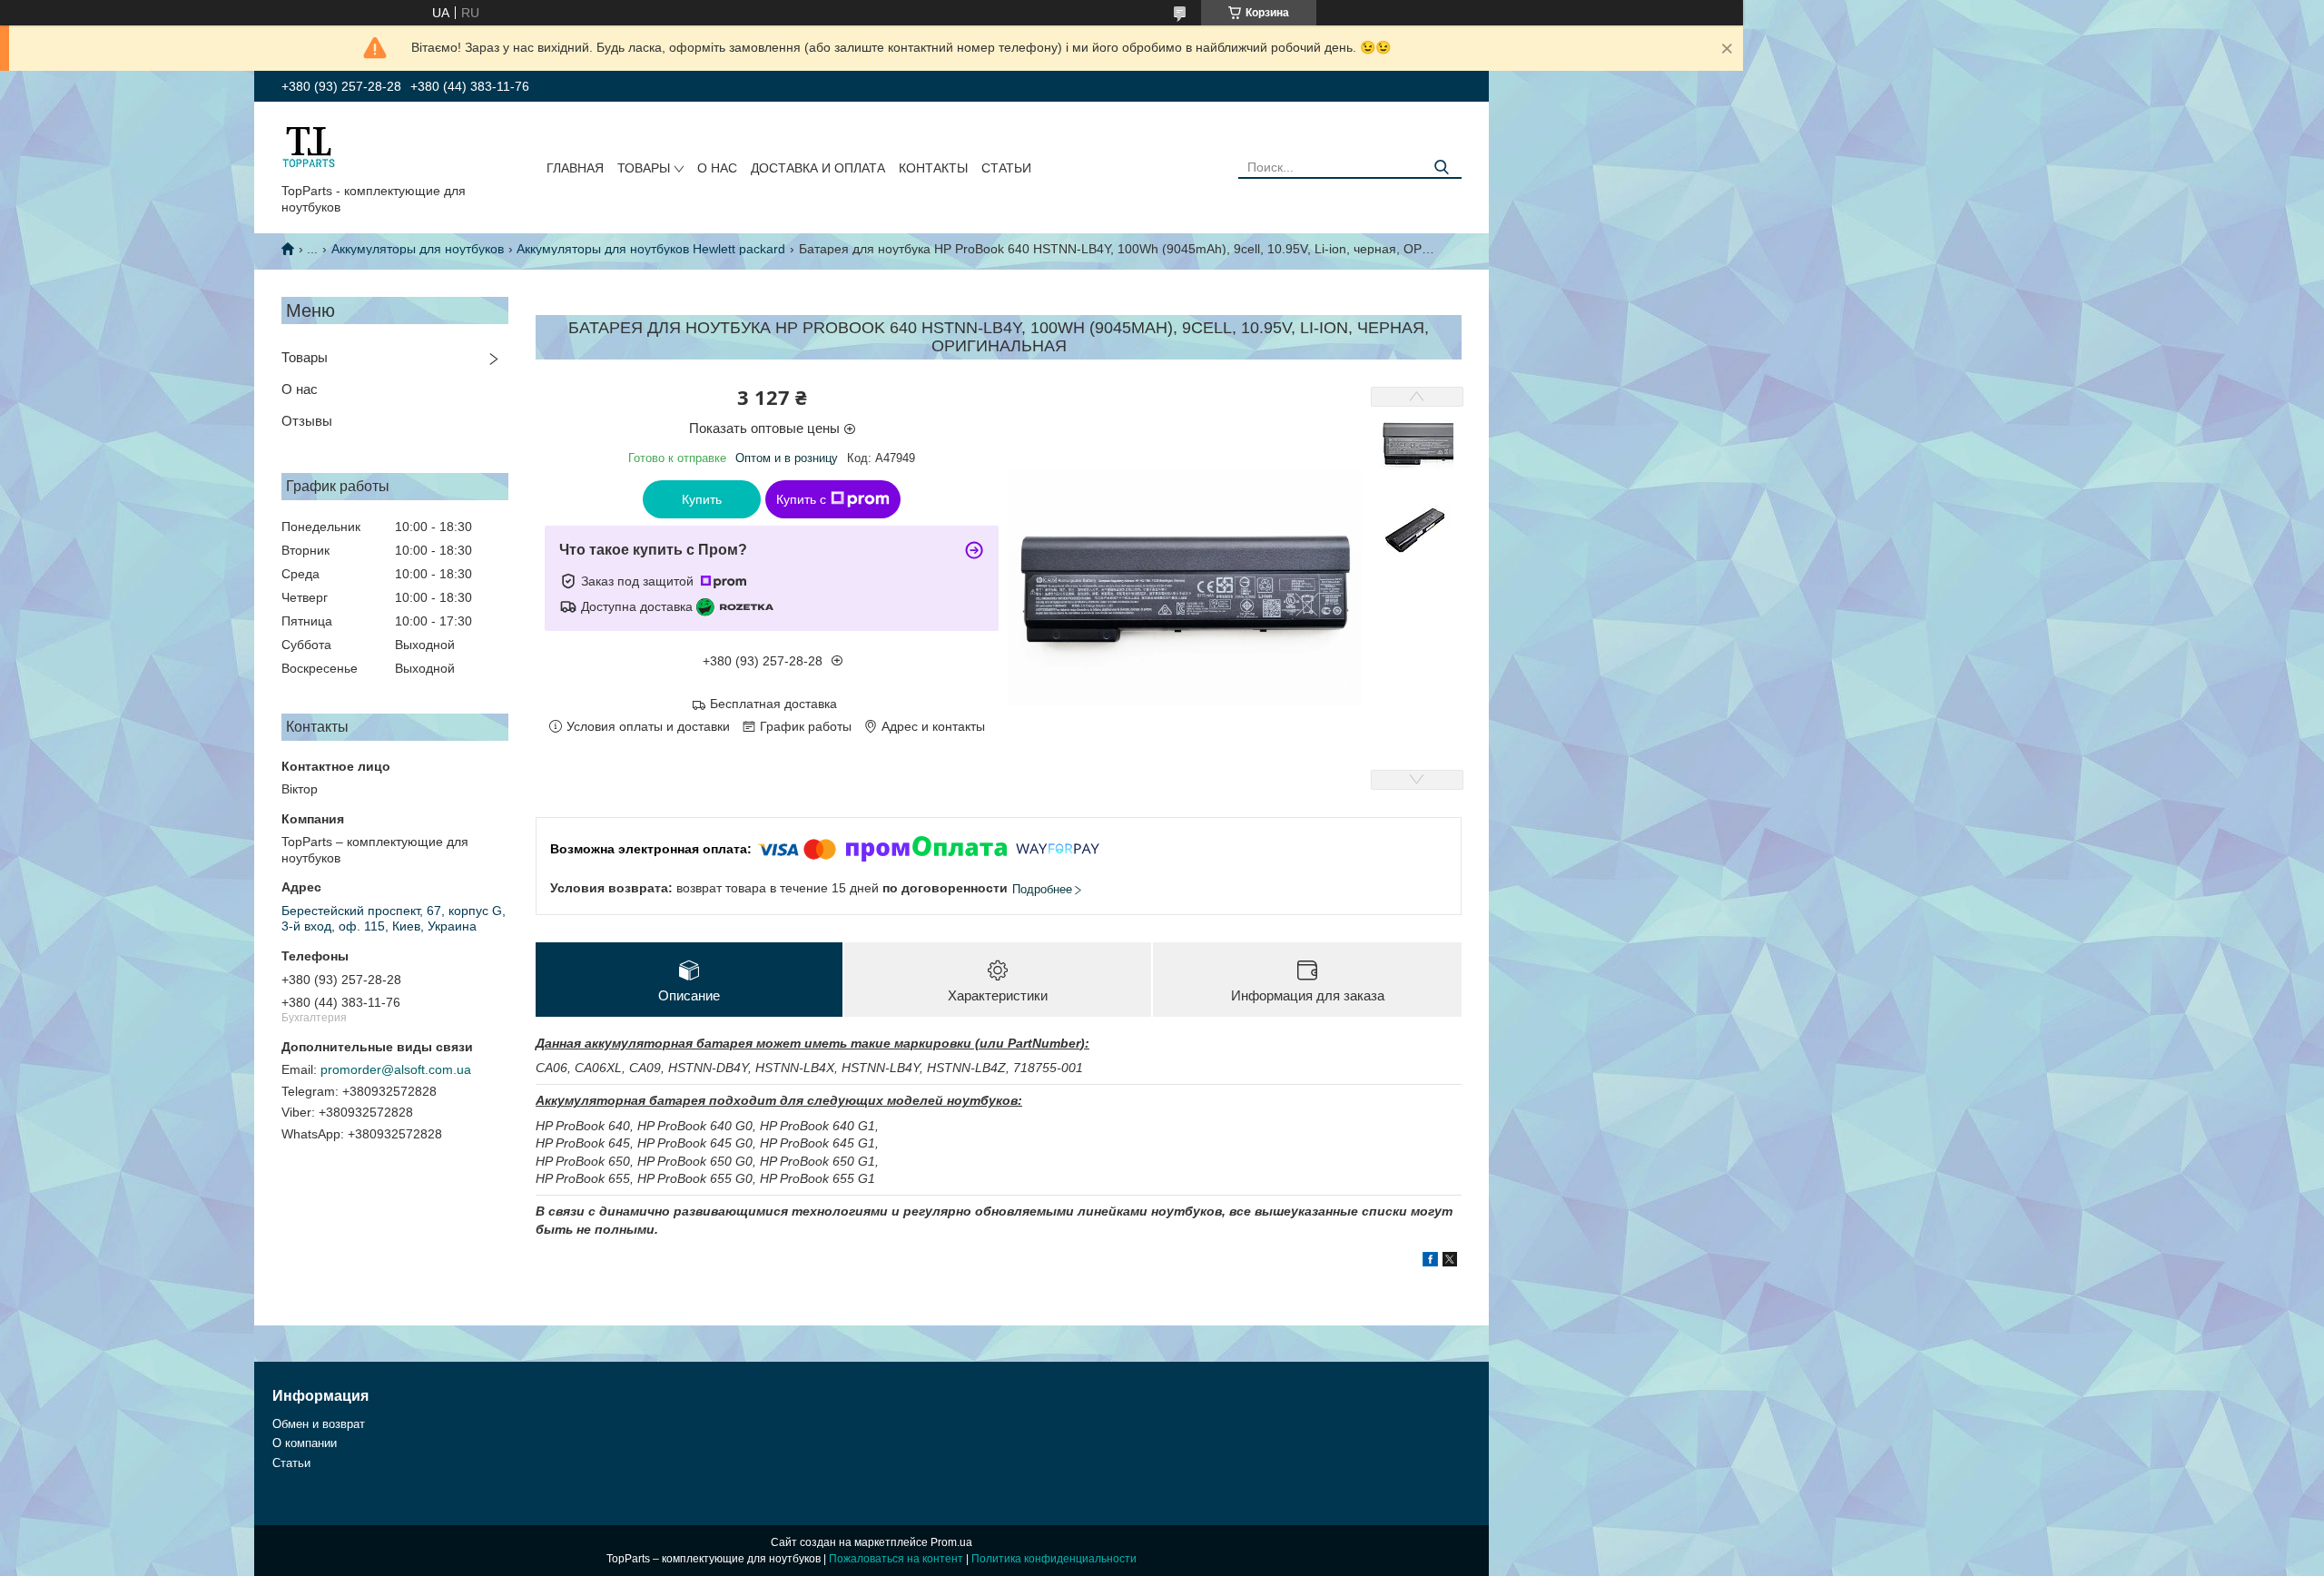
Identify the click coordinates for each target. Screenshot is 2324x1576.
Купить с (801, 499)
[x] (1450, 1262)
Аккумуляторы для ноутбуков (418, 249)
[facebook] (1430, 1262)
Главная (575, 168)
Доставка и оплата (818, 168)
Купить (702, 499)
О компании (305, 1443)
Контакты (933, 168)
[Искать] (1441, 167)
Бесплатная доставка (773, 704)
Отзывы (307, 421)
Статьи (1006, 168)
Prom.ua (951, 1542)
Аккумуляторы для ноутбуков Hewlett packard (651, 249)
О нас (717, 168)
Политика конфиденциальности (1054, 1559)
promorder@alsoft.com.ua (396, 1069)
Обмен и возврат (319, 1424)
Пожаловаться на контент (896, 1559)
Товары (644, 168)
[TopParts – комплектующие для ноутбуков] (309, 146)
